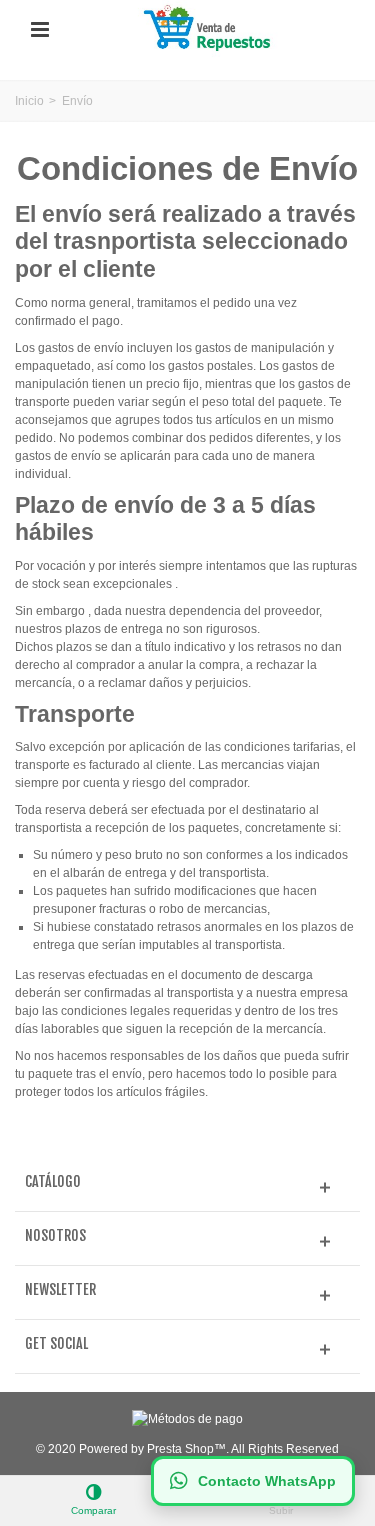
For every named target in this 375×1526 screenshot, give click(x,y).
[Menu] (40, 30)
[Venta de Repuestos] (210, 29)
